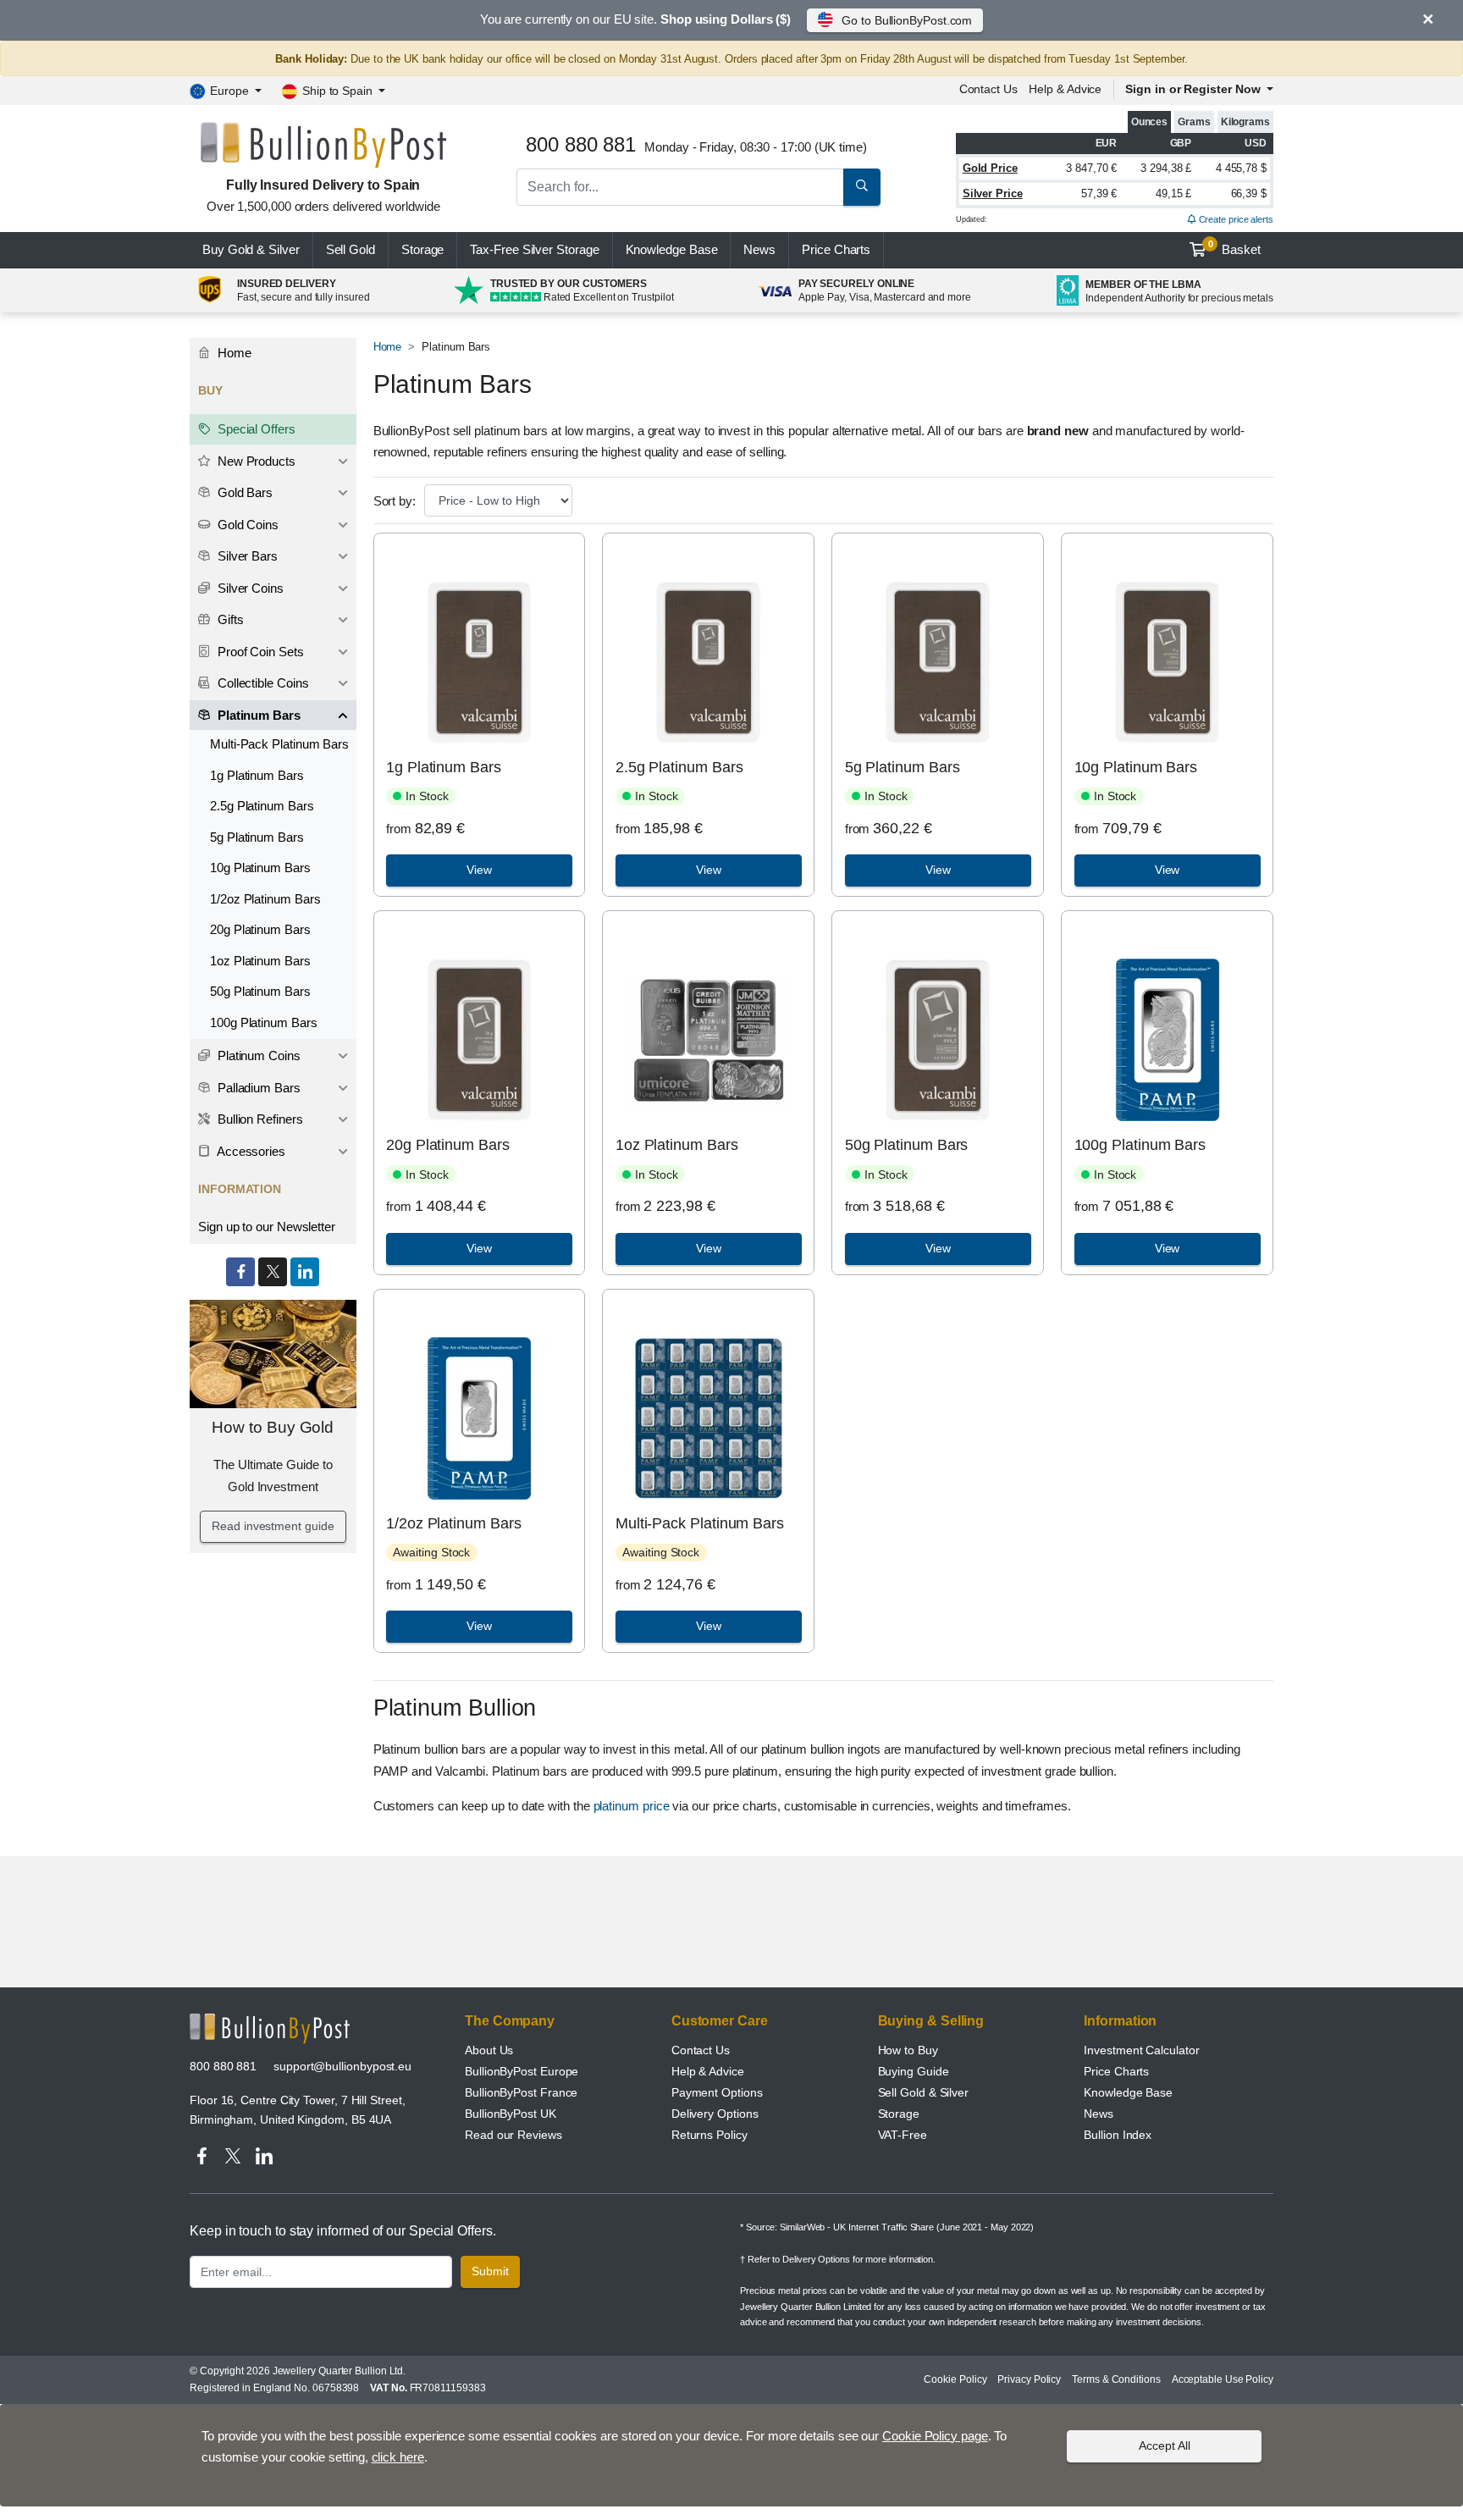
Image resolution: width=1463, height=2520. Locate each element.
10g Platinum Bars (1136, 767)
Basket (1235, 248)
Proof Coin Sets (259, 652)
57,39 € (1099, 193)
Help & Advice (1065, 89)
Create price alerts (1235, 219)
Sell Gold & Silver (924, 2092)
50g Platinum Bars (907, 1145)
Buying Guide (914, 2071)
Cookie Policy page (935, 2436)
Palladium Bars (257, 1088)
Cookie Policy (955, 2379)
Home (388, 347)
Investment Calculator (1141, 2050)
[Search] (862, 187)
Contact (988, 89)
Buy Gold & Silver (251, 249)
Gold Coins (246, 525)
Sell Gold (351, 249)
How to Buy (908, 2050)
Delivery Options (715, 2114)
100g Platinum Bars (1140, 1145)
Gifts (229, 619)
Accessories (250, 1151)
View (479, 870)
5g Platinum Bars (903, 767)
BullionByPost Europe (522, 2071)
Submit (490, 2271)
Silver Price (993, 193)
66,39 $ (1249, 193)
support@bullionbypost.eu (342, 2066)
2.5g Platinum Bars (679, 767)
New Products (255, 461)
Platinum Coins (257, 1056)
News (759, 249)
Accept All (1165, 2445)
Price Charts (1116, 2071)
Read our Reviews (513, 2135)
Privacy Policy (1029, 2379)
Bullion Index (1118, 2135)
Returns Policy (709, 2135)
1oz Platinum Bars (677, 1145)
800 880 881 (223, 2066)
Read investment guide (273, 1526)
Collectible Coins (262, 683)
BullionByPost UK (511, 2114)
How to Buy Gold (273, 1427)
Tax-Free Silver (534, 249)
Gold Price (990, 168)
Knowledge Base (672, 249)
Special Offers (255, 429)
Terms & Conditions (1116, 2379)
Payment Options (717, 2092)
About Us (489, 2050)
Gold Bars (243, 492)
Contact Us (701, 2050)
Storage (422, 249)
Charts (836, 249)
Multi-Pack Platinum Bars (700, 1523)
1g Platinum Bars (444, 767)
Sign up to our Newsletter (267, 1227)
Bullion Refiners (259, 1119)
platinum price (632, 1806)
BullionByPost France (521, 2092)
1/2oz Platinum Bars (453, 1523)
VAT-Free (903, 2135)
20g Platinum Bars (448, 1145)
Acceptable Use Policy (1223, 2379)
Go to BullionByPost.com (907, 20)
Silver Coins (249, 588)
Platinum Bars (257, 715)
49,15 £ (1173, 193)
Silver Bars (246, 556)
